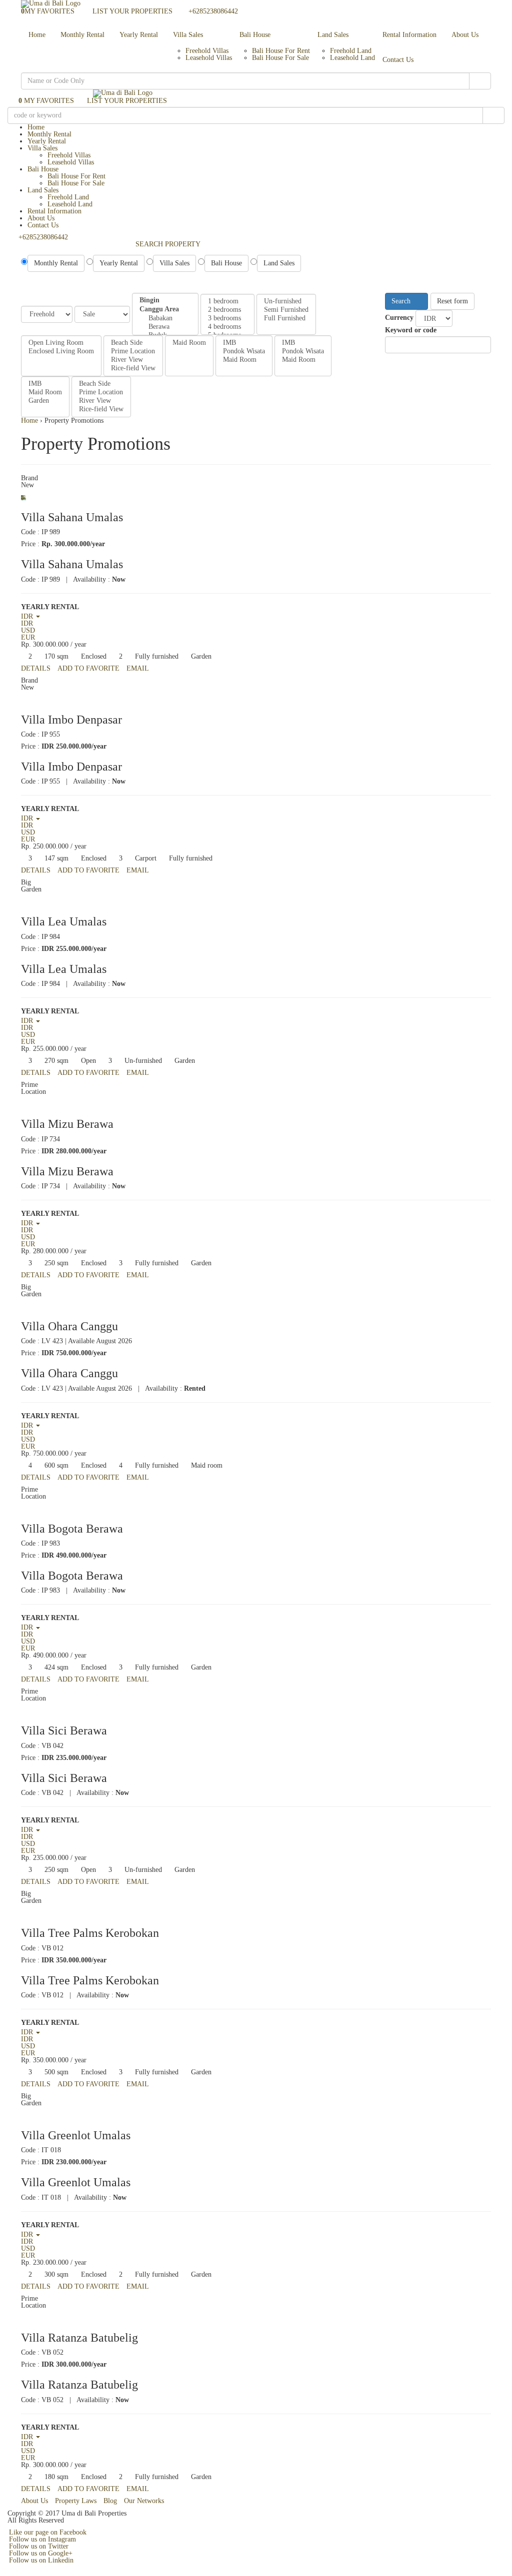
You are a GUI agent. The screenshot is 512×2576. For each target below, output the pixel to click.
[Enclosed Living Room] (61, 352)
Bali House (255, 35)
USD (28, 630)
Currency (399, 318)
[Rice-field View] (133, 369)
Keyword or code (411, 330)
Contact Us (398, 60)
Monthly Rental (82, 35)
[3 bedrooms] (227, 319)
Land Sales (333, 35)
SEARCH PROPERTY (168, 244)
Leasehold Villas (209, 58)
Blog (110, 2501)
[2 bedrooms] (227, 310)
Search (402, 301)
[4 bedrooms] (227, 327)
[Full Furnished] (286, 319)
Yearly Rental (139, 35)
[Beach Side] (133, 343)
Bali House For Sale (280, 58)
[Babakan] (165, 319)
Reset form (452, 301)
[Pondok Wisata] (244, 352)
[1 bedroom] (227, 302)
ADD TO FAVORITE (88, 668)
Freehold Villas (207, 51)
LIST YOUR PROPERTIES (131, 11)
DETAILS (36, 668)
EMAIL (138, 668)
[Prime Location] (133, 352)
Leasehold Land (352, 58)
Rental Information (409, 35)
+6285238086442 (213, 11)
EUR (28, 637)
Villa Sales (188, 35)
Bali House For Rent (281, 51)
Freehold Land (351, 51)
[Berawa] (165, 327)
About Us (465, 35)
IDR (27, 623)
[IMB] (244, 343)
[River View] (133, 360)
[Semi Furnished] (286, 310)
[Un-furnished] (286, 302)
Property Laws (76, 2501)
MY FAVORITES (48, 11)
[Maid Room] (189, 343)
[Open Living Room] (61, 343)
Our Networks (144, 2501)
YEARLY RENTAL (50, 607)
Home (37, 35)
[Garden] (45, 401)
